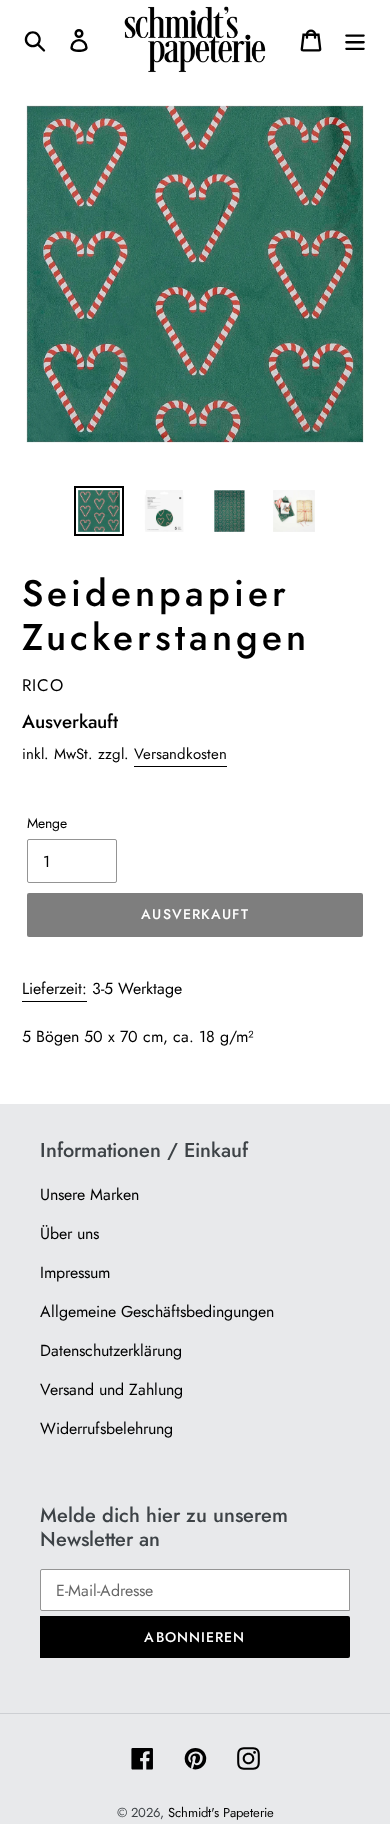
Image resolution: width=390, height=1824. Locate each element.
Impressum (75, 1272)
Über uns (69, 1233)
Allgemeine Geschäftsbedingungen (157, 1311)
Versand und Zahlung (111, 1389)
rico (43, 685)
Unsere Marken (89, 1194)
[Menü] (355, 39)
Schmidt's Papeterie (221, 1812)
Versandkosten (180, 754)
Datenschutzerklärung (111, 1350)
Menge (47, 823)
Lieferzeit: (54, 988)
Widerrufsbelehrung (106, 1428)
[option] (99, 511)
